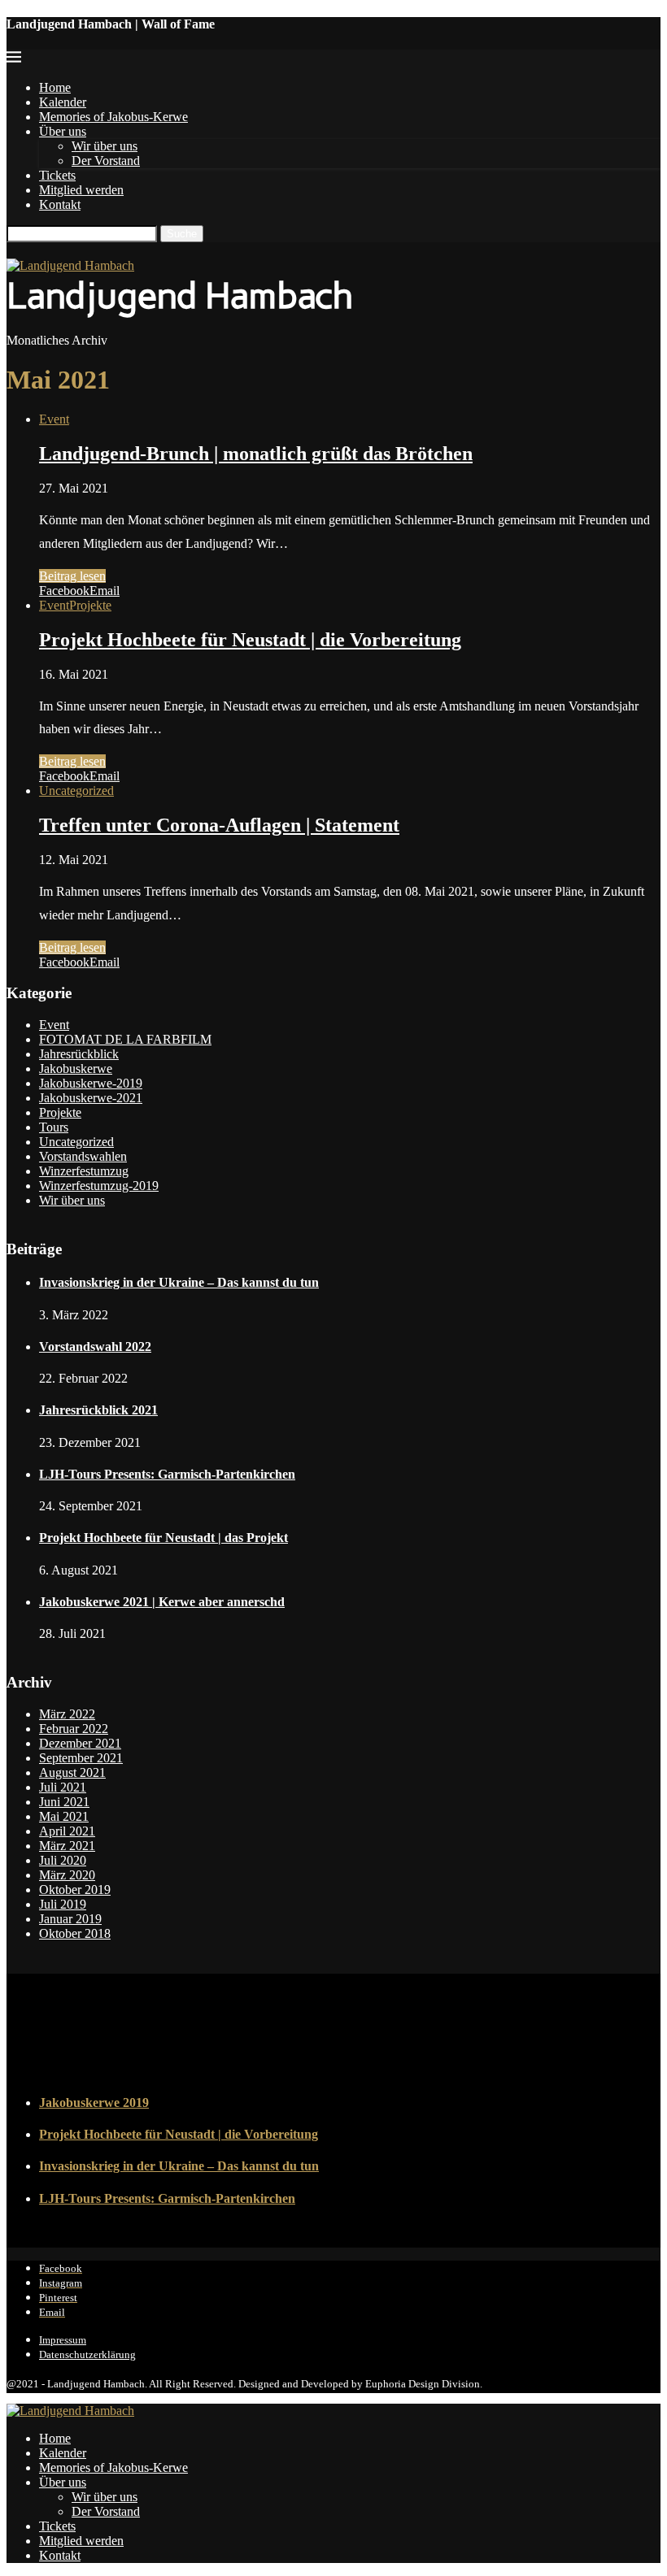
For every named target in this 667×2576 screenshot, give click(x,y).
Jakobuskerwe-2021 (91, 1098)
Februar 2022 (74, 1729)
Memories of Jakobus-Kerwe (113, 117)
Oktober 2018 (75, 1933)
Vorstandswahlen (83, 1156)
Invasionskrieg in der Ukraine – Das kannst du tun (179, 1282)
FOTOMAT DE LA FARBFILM (125, 1039)
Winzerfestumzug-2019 (99, 1186)
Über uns (63, 131)
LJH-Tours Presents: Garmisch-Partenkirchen (167, 1474)
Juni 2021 (64, 1802)
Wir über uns (105, 146)
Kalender (63, 102)
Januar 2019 (70, 1919)
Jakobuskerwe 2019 (94, 2103)
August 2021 (72, 1772)
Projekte (90, 605)
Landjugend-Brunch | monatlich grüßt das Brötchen (256, 454)
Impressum (63, 2340)
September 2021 (81, 1758)
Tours (54, 1127)
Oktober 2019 (75, 1890)
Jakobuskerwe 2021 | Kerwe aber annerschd (162, 1602)
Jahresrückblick (79, 1054)
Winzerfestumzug (84, 1171)
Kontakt (60, 204)
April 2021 (67, 1831)
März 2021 (67, 1846)
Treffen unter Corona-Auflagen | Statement (219, 825)
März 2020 (67, 1875)
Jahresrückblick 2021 (98, 1410)
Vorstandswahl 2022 (95, 1347)
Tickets (57, 175)
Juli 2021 (63, 1787)
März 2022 (67, 1714)
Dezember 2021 (80, 1743)
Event (54, 419)
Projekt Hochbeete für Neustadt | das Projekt (163, 1538)
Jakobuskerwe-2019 (91, 1083)
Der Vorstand (106, 161)
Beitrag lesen (72, 576)
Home (55, 87)
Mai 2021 (64, 1816)
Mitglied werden (81, 190)
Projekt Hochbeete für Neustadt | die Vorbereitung (250, 640)
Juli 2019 (63, 1904)
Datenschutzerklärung (87, 2354)
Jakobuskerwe (76, 1069)
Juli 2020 (63, 1860)
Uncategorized (76, 791)
